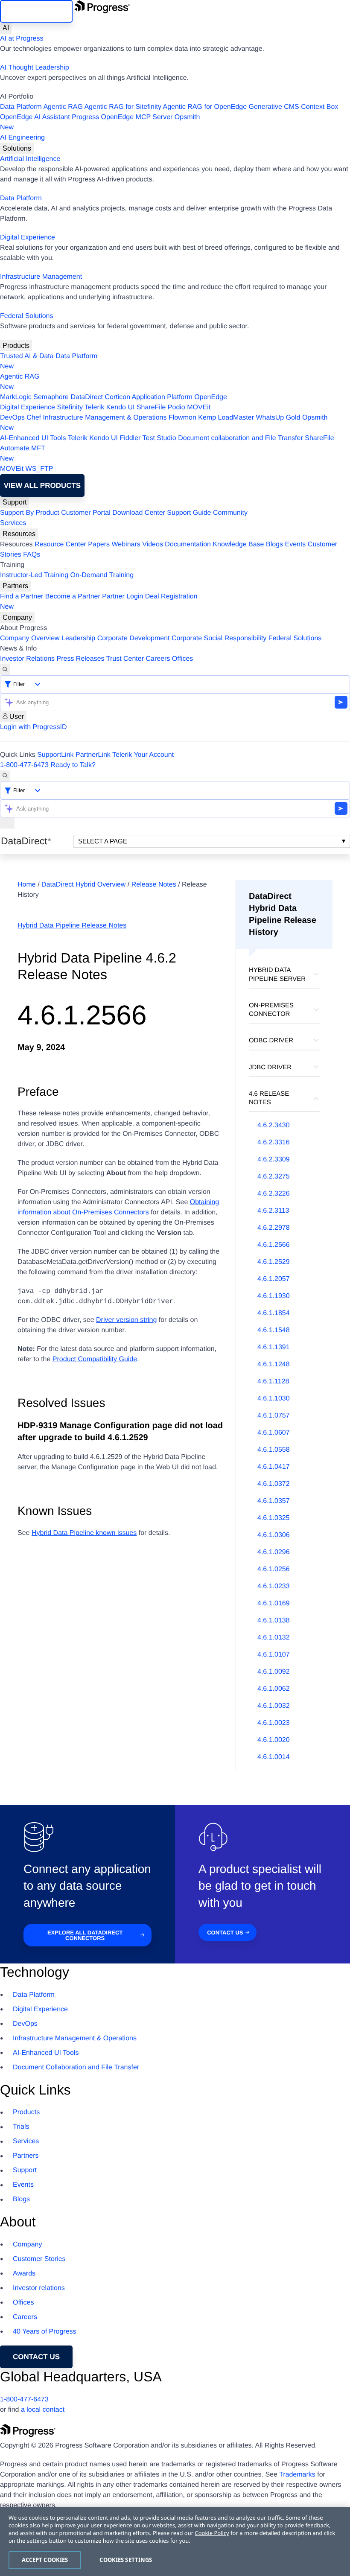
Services (13, 523)
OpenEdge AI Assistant (35, 117)
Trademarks (297, 2475)
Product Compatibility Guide (95, 1359)
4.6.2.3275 (274, 1177)
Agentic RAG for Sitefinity (123, 107)
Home (28, 885)
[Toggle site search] (5, 776)
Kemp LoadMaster (226, 418)
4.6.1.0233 (274, 1586)
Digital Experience (28, 238)
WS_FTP (39, 469)
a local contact (43, 2410)
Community (230, 513)
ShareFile (151, 407)
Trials (21, 2127)
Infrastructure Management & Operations (105, 418)
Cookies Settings (126, 2560)
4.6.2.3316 (274, 1142)
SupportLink (55, 755)
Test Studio (159, 438)
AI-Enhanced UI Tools (33, 438)
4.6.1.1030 (274, 1399)
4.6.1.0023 (274, 1723)
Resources (19, 534)
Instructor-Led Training (34, 575)
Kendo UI (121, 407)
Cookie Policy (212, 2533)
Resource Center (60, 544)
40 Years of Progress (45, 2332)
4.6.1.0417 (274, 1467)
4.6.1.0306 (274, 1535)
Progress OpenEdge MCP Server (122, 117)
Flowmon (182, 418)
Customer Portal (86, 513)
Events (295, 544)
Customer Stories (39, 2259)
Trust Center (125, 659)
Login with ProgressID (34, 727)
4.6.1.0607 (274, 1433)
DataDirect (87, 397)
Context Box (319, 107)
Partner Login (122, 597)
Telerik (94, 407)
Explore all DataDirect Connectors (85, 1935)
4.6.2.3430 (274, 1125)
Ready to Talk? (73, 765)
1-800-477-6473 (24, 765)
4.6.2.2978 (274, 1228)
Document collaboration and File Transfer (241, 438)
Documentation (188, 544)
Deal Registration (99, 602)
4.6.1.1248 (274, 1364)
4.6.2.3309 (274, 1160)
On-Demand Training (102, 575)
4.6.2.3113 (273, 1211)
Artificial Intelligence (30, 159)
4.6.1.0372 (274, 1484)
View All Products (42, 486)
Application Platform (162, 397)
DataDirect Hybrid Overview (85, 885)
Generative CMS (274, 107)
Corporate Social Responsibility (219, 638)
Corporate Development (134, 638)
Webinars (126, 544)
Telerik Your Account (143, 755)
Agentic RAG (63, 107)
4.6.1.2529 (274, 1262)
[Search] (5, 670)
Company (17, 617)
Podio (176, 407)
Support (15, 502)
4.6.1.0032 (274, 1706)
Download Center (139, 513)
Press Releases (81, 659)
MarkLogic (16, 397)
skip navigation (36, 11)
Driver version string (126, 1320)
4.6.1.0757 (274, 1416)
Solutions (17, 148)
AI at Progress (22, 39)
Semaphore (51, 397)
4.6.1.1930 (274, 1296)
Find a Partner (22, 597)
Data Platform (21, 107)
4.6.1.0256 (274, 1569)
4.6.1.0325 (274, 1518)
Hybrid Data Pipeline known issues (84, 1533)
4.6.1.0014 (274, 1757)
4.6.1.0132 (274, 1638)
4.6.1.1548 (274, 1330)
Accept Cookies (45, 2560)
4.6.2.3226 (274, 1194)
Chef (34, 418)
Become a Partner (73, 597)
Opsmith (100, 122)
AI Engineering (22, 138)
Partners (15, 586)
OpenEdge (211, 397)
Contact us (36, 2357)
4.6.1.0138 (274, 1621)
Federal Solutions (27, 316)
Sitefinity (70, 407)
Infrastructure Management (41, 277)
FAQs (32, 555)
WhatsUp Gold (278, 418)
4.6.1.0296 (274, 1552)
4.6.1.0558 (274, 1450)
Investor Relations (27, 659)
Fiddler (130, 438)
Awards (24, 2274)
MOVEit (199, 407)
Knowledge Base (238, 544)
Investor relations (39, 2288)
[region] (175, 2541)
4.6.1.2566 (274, 1245)
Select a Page (103, 841)
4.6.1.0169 (274, 1603)
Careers (158, 659)
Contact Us (225, 1933)
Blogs (274, 544)
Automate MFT (23, 454)
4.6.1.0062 (274, 1689)
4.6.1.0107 (274, 1655)
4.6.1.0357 (274, 1501)
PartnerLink (93, 755)
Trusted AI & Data (27, 356)
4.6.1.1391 (274, 1347)
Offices (183, 659)
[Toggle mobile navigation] (7, 823)
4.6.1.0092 (274, 1672)
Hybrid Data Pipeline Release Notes (72, 926)
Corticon (117, 397)
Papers (99, 544)
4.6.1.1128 (273, 1381)
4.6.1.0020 (274, 1740)
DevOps (12, 418)
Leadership (78, 638)
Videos (153, 544)
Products (16, 346)
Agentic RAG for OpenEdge (205, 107)
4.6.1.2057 (274, 1279)
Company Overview (30, 638)
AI (6, 28)
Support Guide (189, 513)
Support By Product (30, 513)
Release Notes (155, 885)
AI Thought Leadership (35, 68)
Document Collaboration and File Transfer (76, 2067)
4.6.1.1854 (274, 1313)
